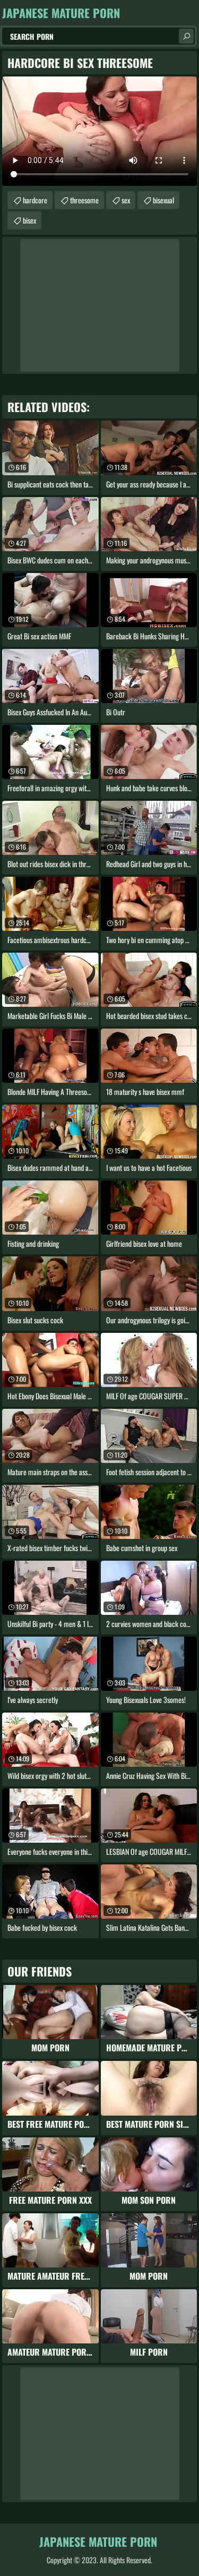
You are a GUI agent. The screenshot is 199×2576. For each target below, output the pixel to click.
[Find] (186, 36)
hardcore (35, 200)
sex (126, 200)
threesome (84, 200)
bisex (29, 220)
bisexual (163, 200)
